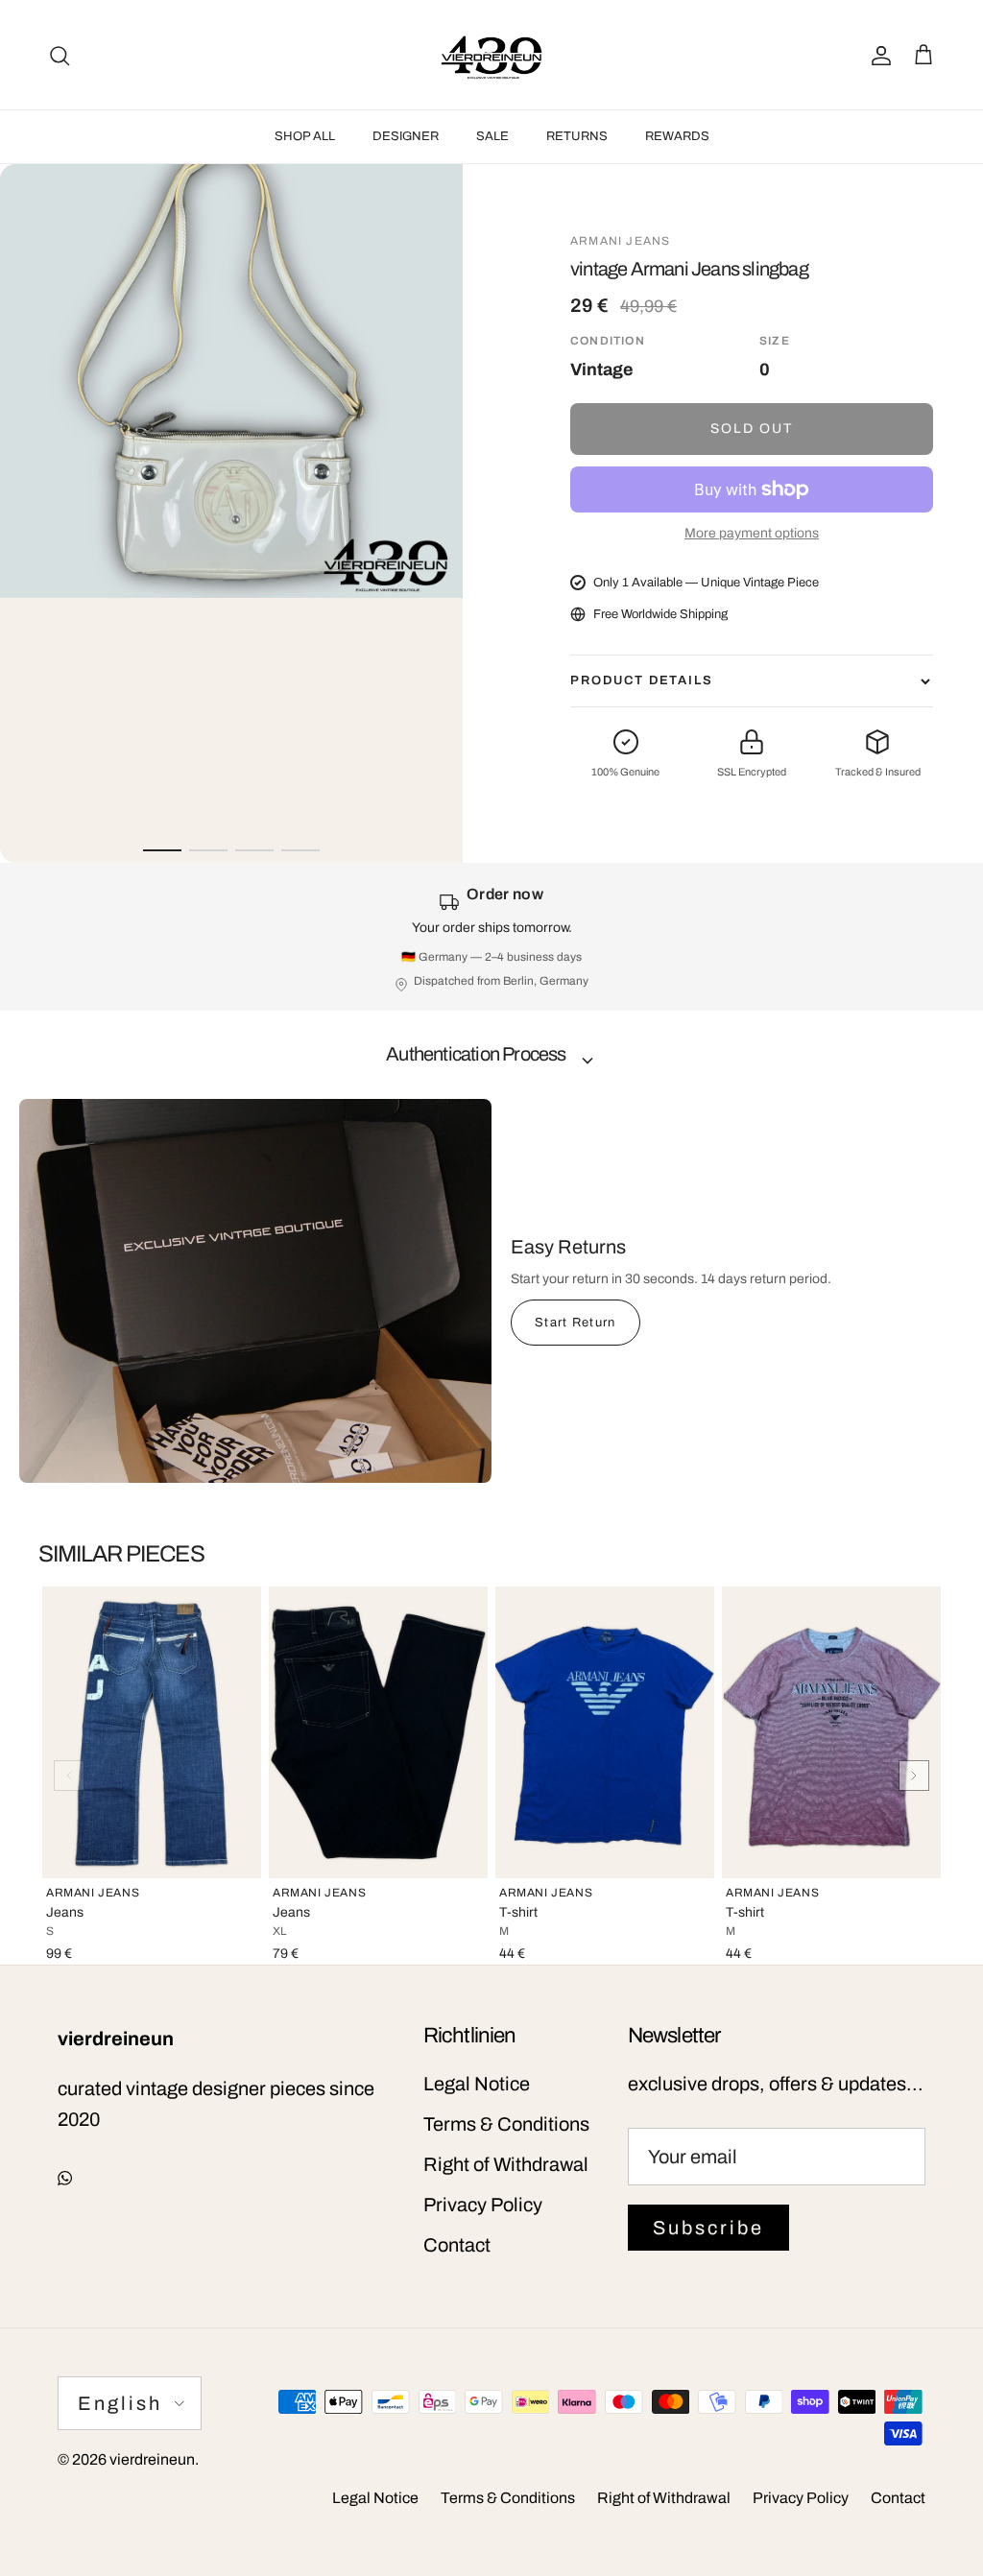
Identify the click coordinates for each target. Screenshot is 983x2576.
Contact (457, 2245)
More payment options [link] (752, 533)
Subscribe (708, 2228)
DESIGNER (406, 136)
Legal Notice (477, 2084)
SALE (492, 136)
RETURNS (577, 136)
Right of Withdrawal (506, 2164)
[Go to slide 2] (208, 850)
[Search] (60, 55)
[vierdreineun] (491, 55)
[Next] (914, 1776)
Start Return (575, 1323)
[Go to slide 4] (300, 850)
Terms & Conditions (506, 2124)
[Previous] (69, 1776)
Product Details (642, 680)
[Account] (877, 55)
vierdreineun (152, 2459)
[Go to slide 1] (162, 850)
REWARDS (677, 136)
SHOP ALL (305, 136)
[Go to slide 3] (254, 850)
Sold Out (752, 429)
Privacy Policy (483, 2205)
